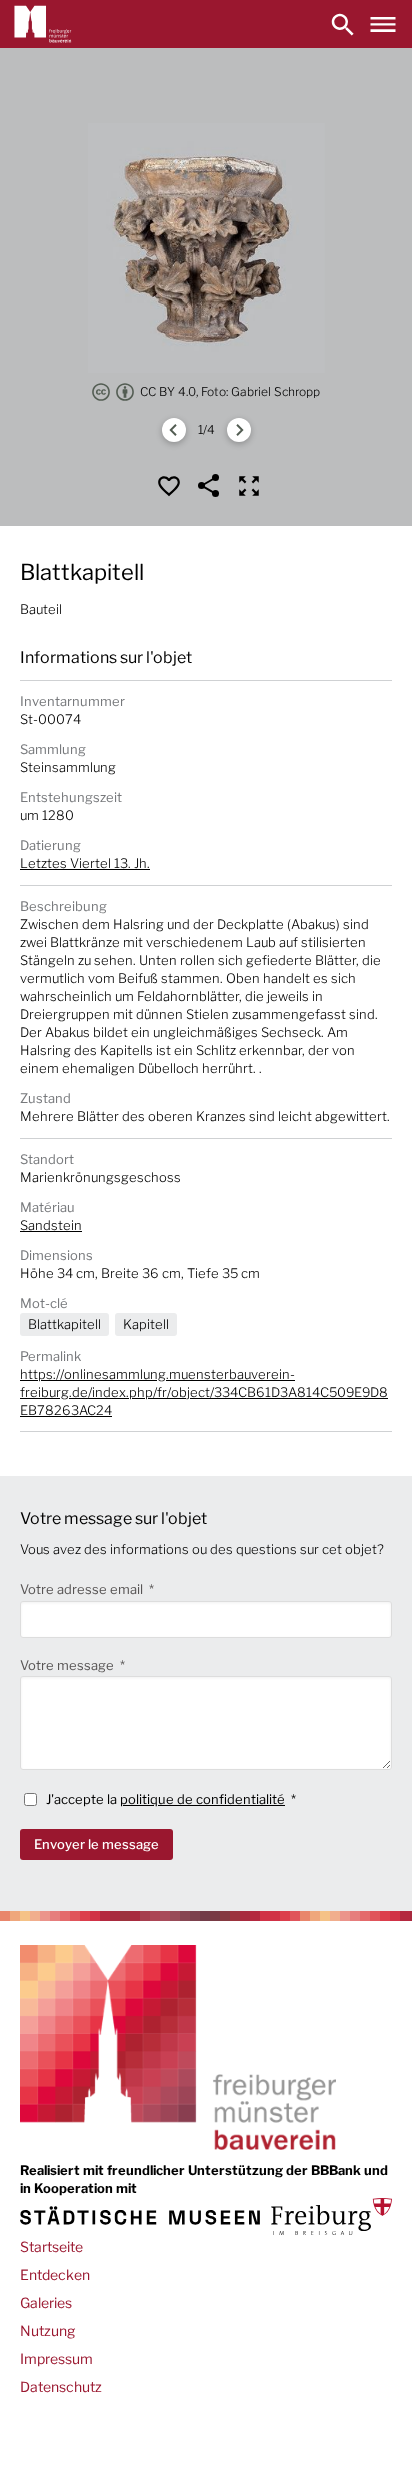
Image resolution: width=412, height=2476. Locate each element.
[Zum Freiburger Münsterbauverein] (43, 24)
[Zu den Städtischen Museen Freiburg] (206, 2216)
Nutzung (47, 2330)
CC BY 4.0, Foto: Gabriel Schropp (230, 391)
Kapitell (146, 1324)
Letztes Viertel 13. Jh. (85, 863)
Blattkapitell (64, 1324)
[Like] (169, 486)
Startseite (51, 2246)
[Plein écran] (249, 486)
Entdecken (55, 2274)
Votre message (68, 1665)
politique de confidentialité (202, 1799)
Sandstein (51, 1225)
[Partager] (209, 486)
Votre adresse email (83, 1589)
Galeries (46, 2302)
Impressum (56, 2358)
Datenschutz (61, 2386)
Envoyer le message (96, 1844)
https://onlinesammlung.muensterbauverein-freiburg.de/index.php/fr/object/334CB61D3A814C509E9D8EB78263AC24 (204, 1392)
